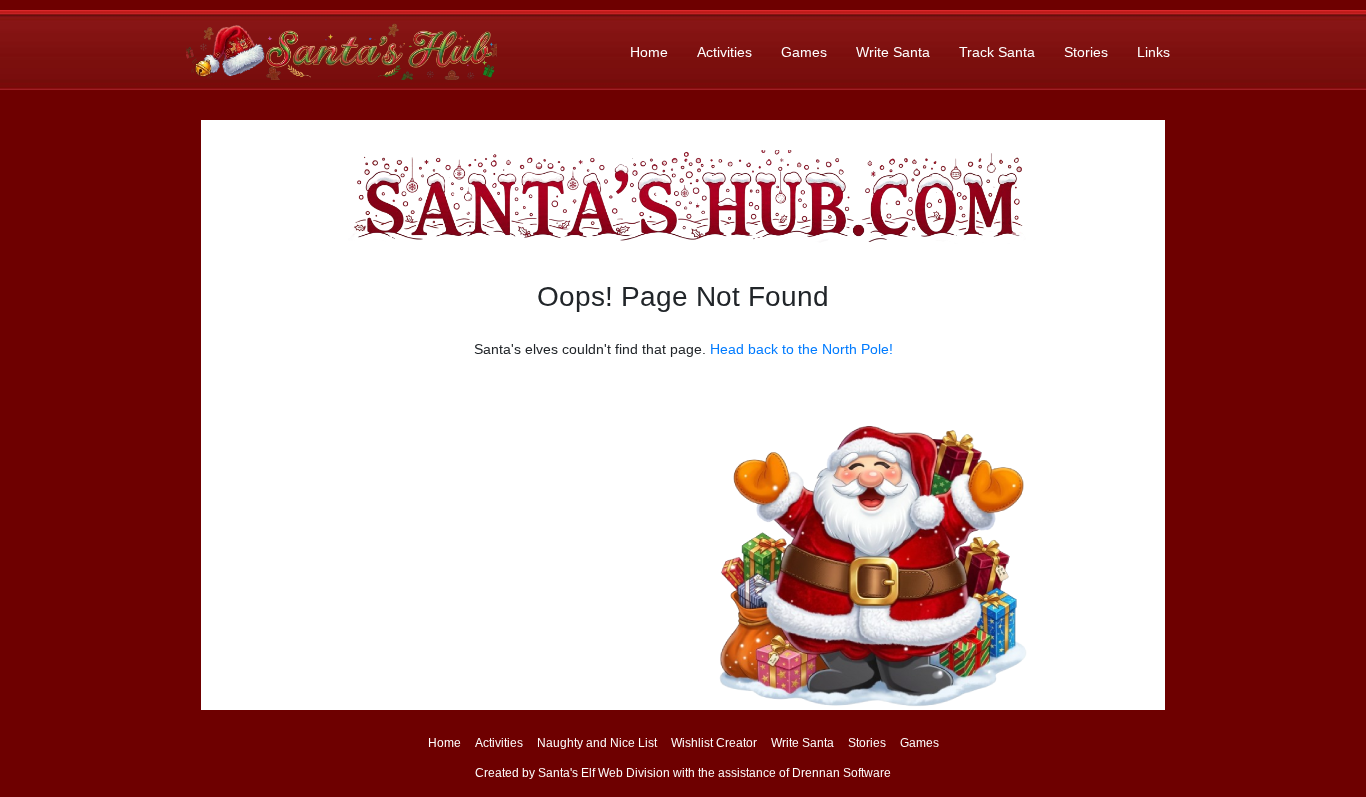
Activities (724, 52)
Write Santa (893, 52)
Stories (1086, 52)
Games (804, 52)
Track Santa (997, 52)
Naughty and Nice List (597, 743)
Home (649, 52)
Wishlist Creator (714, 743)
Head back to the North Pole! (801, 349)
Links (1153, 52)
